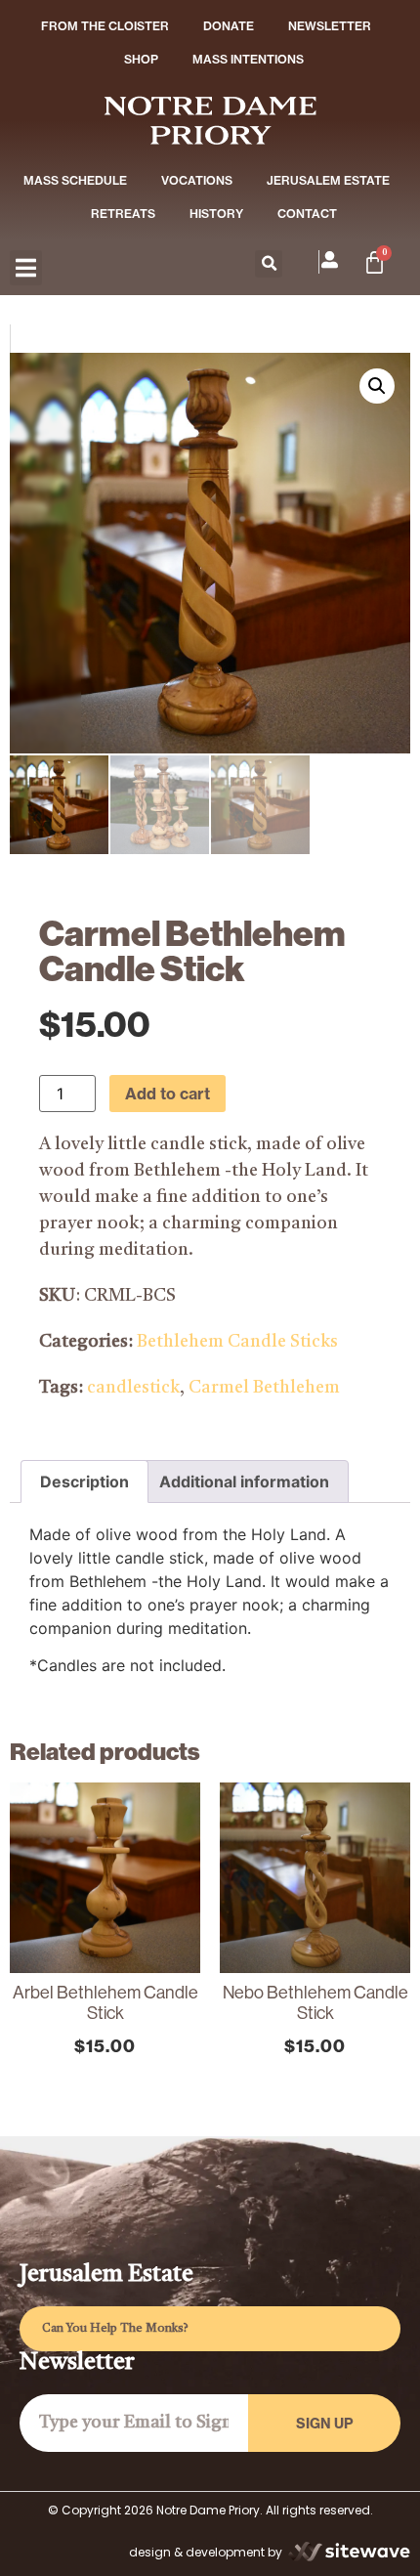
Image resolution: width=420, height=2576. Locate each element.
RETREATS (123, 214)
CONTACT (307, 214)
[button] (26, 268)
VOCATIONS (197, 180)
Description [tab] (84, 1481)
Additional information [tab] (244, 1481)
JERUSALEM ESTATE (328, 180)
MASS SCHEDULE (75, 180)
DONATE (229, 26)
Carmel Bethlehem (264, 1388)
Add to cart (168, 1094)
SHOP (141, 59)
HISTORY (216, 214)
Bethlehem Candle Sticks (237, 1342)
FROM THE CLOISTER (105, 26)
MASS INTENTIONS (248, 59)
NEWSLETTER (330, 26)
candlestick (133, 1388)
